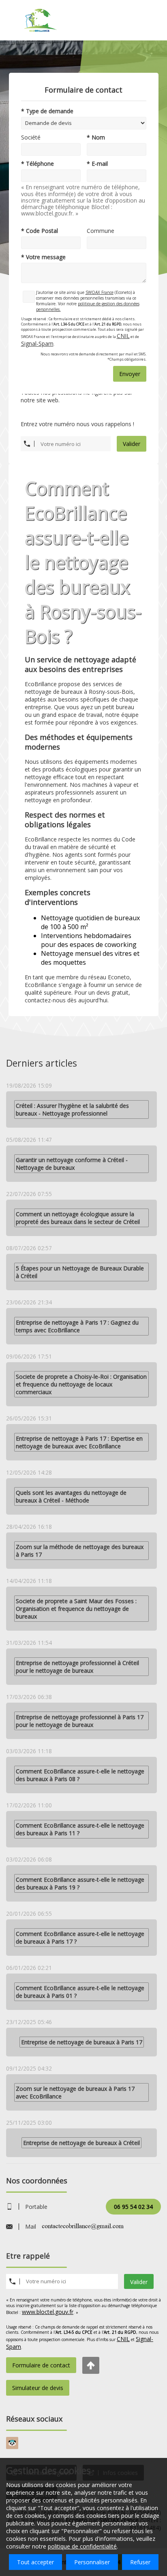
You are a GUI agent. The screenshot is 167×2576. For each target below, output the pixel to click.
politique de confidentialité (82, 2546)
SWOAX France (100, 292)
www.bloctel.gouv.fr (48, 2312)
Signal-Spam (37, 343)
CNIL (123, 336)
